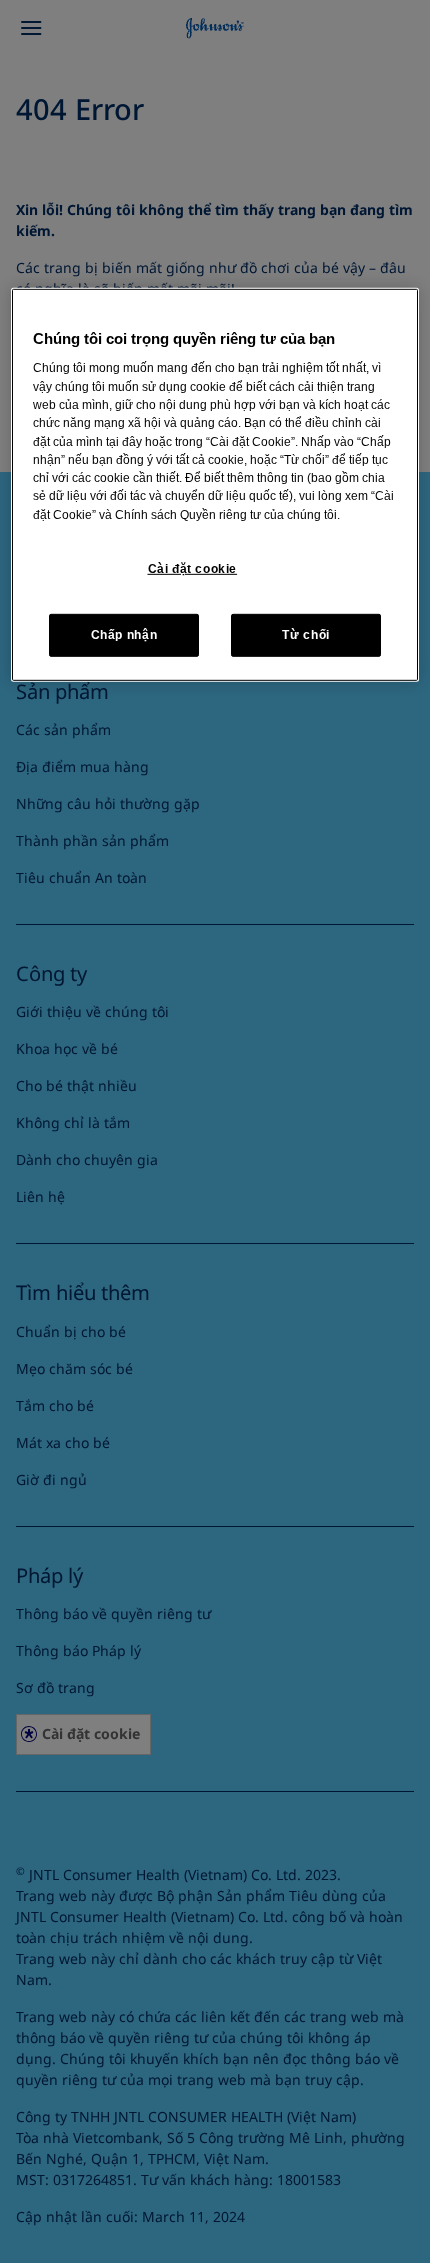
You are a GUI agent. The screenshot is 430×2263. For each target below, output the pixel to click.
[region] (215, 485)
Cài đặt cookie (193, 569)
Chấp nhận (124, 635)
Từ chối (305, 635)
